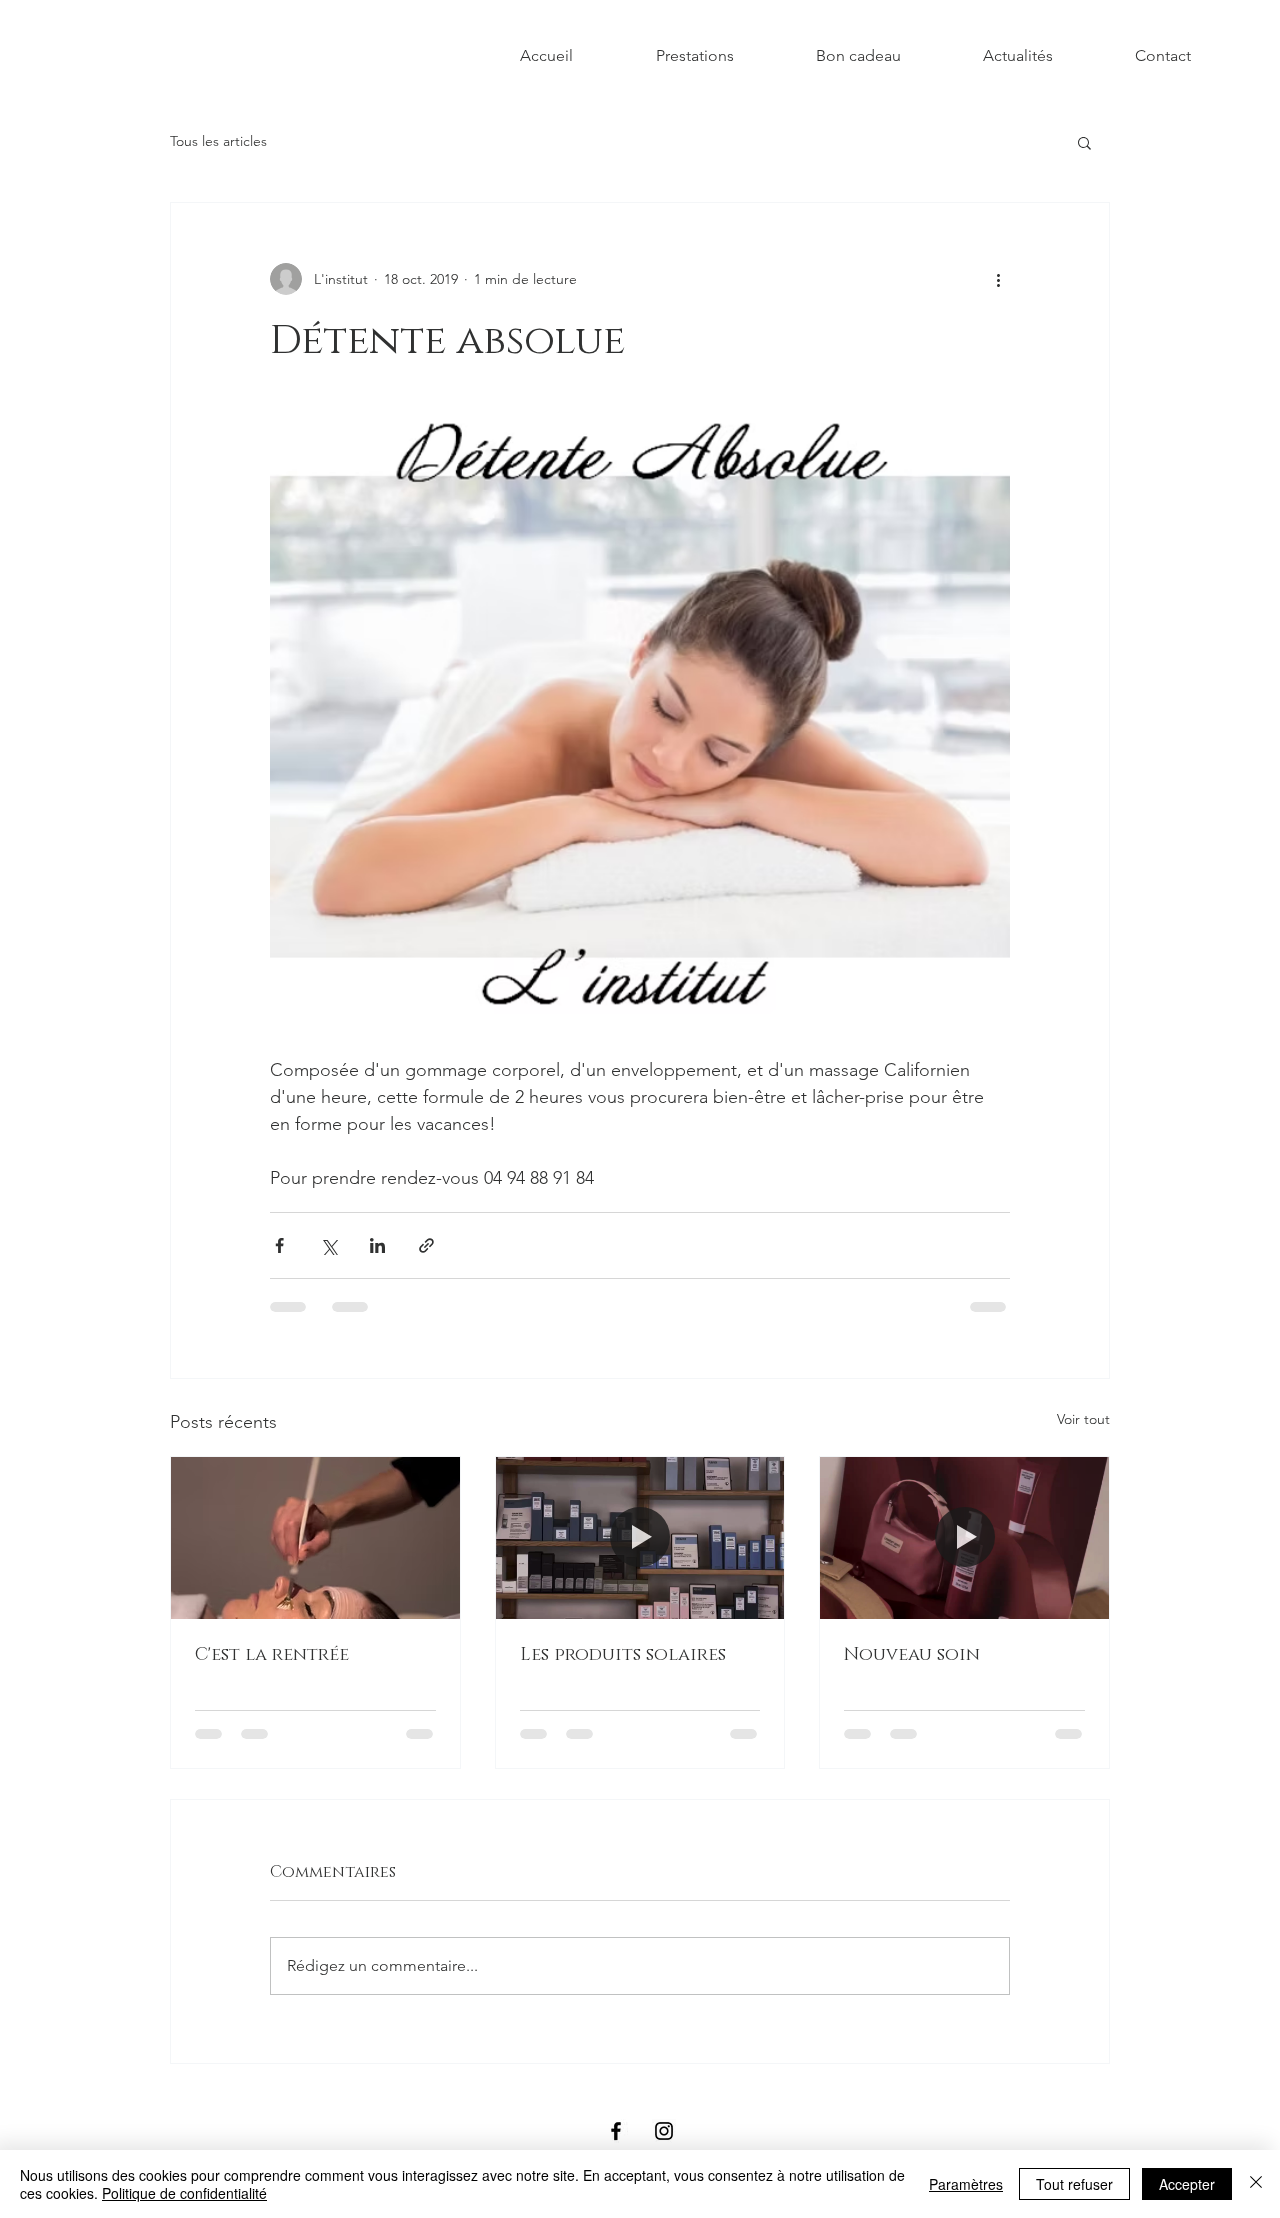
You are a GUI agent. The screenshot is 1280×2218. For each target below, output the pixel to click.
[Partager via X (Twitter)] (328, 1245)
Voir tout (1083, 1419)
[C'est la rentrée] (315, 1538)
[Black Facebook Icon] (616, 2131)
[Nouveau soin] (964, 1538)
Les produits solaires (623, 1655)
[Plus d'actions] (998, 279)
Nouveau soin (912, 1655)
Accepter (1187, 2184)
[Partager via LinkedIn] (377, 1245)
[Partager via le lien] (426, 1245)
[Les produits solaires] (640, 1538)
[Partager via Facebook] (279, 1245)
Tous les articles (218, 141)
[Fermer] (1256, 2184)
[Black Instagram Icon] (664, 2131)
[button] (1084, 142)
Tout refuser (1074, 2184)
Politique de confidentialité (184, 2193)
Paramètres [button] (966, 2184)
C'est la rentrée (272, 1655)
